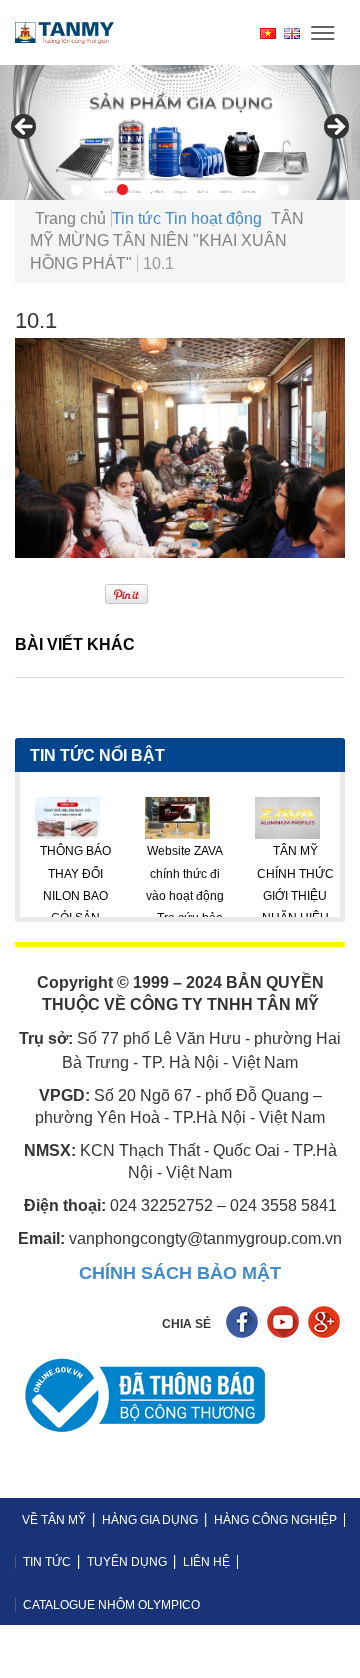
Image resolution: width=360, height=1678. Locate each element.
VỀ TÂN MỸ (54, 1520)
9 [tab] (260, 189)
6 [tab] (191, 189)
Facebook (244, 1324)
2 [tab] (99, 189)
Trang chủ (70, 218)
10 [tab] (283, 189)
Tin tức (136, 218)
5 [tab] (168, 189)
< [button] (25, 128)
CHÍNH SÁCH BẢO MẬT (180, 1273)
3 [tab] (122, 189)
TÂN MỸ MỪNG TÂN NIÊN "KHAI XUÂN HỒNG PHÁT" (167, 241)
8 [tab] (237, 189)
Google (326, 1324)
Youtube (285, 1324)
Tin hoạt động (213, 218)
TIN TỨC (47, 1562)
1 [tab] (76, 189)
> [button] (335, 128)
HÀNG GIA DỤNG (150, 1520)
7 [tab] (214, 189)
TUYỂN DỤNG (127, 1562)
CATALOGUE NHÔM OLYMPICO (111, 1605)
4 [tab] (145, 189)
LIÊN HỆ (206, 1562)
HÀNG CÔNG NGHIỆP (275, 1520)
